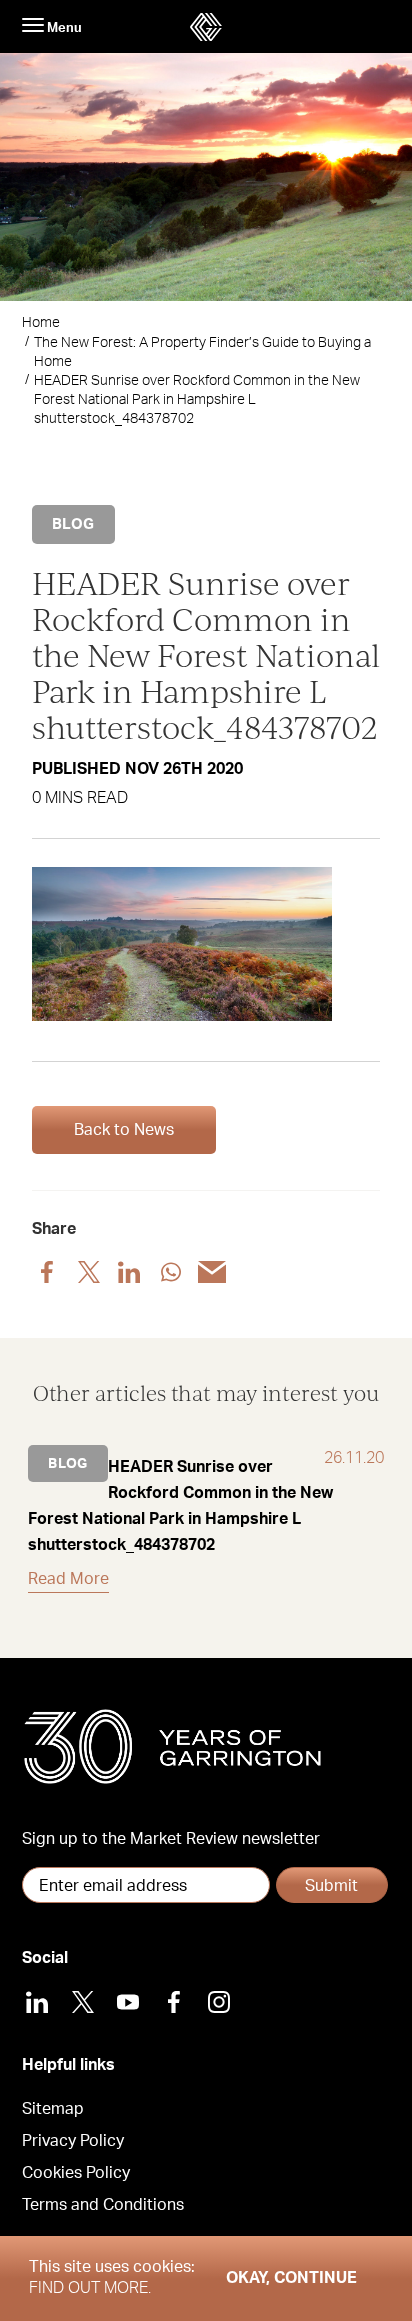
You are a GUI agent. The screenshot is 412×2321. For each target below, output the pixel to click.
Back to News (124, 1130)
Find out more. (90, 2288)
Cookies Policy (76, 2173)
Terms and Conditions (103, 2205)
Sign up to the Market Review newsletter (171, 1839)
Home (41, 323)
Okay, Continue (291, 2278)
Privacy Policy (73, 2141)
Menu (63, 28)
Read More (68, 1579)
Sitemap (53, 2109)
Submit (331, 1886)
